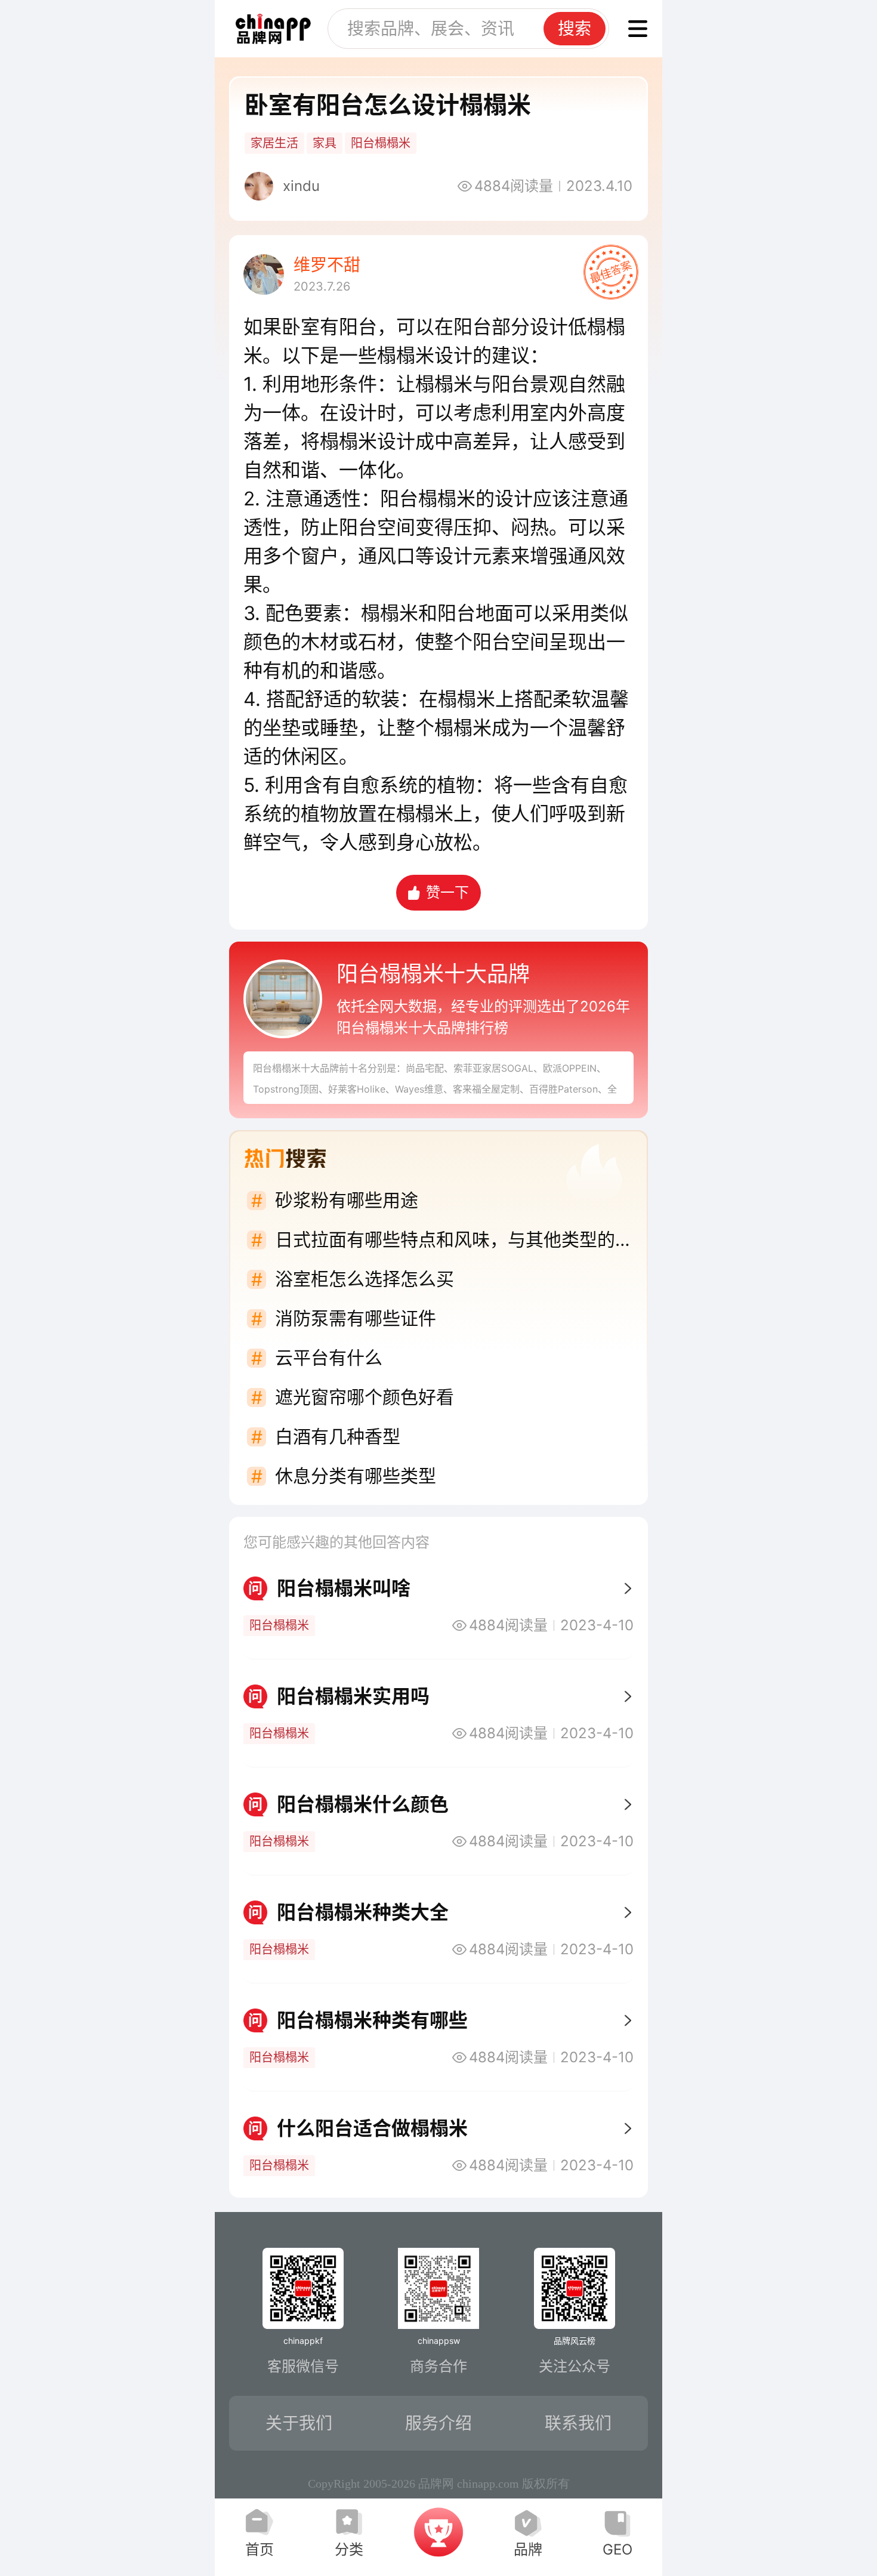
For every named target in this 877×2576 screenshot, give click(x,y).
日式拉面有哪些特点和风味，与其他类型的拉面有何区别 (454, 1239)
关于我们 (299, 2423)
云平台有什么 (329, 1358)
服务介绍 (438, 2423)
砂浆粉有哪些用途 (347, 1200)
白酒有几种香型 (338, 1436)
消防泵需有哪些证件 (356, 1318)
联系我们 (578, 2423)
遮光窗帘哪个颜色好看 (365, 1397)
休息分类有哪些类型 (356, 1476)
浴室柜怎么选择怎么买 (365, 1279)
